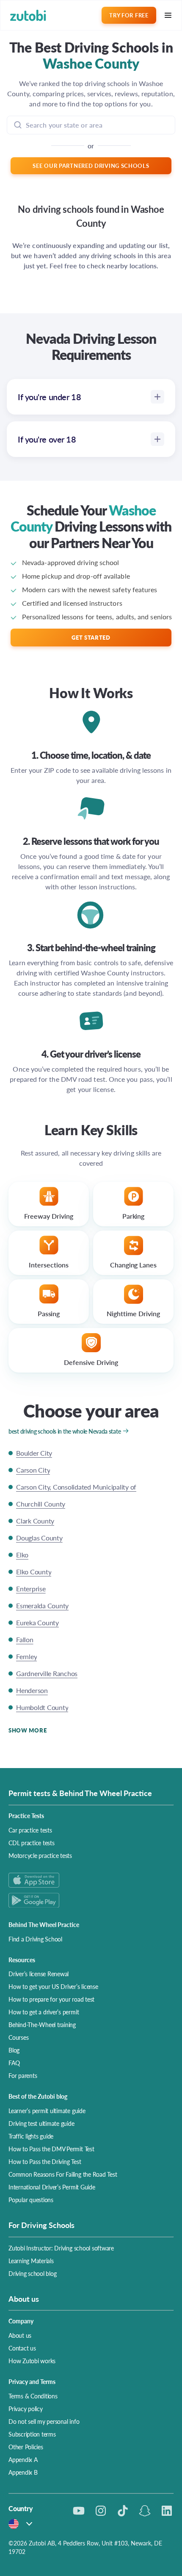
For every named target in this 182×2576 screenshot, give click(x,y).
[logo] (28, 15)
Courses (18, 2037)
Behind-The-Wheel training (42, 2025)
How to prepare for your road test (51, 1999)
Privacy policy (26, 2409)
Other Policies (26, 2447)
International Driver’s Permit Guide (52, 2187)
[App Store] (91, 1880)
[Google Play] (91, 1900)
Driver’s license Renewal (39, 1974)
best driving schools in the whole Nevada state (65, 1431)
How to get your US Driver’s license (53, 1986)
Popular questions (31, 2200)
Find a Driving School (35, 1939)
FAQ (14, 2063)
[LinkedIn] (167, 2511)
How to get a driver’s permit (44, 2012)
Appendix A (23, 2459)
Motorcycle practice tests (40, 1855)
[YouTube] (79, 2511)
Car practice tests (30, 1830)
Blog (14, 2050)
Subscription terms (32, 2434)
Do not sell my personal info (44, 2421)
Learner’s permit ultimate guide (47, 2111)
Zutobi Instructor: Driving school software (61, 2248)
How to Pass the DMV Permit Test (51, 2149)
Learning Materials (31, 2261)
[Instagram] (101, 2511)
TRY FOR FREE (129, 15)
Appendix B (23, 2472)
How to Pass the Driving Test (45, 2161)
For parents (23, 2075)
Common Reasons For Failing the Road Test (63, 2174)
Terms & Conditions (33, 2396)
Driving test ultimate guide (41, 2123)
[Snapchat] (145, 2511)
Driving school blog (32, 2273)
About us (20, 2335)
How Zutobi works (32, 2361)
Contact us (22, 2348)
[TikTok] (123, 2511)
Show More (28, 1730)
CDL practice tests (32, 1843)
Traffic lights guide (31, 2136)
